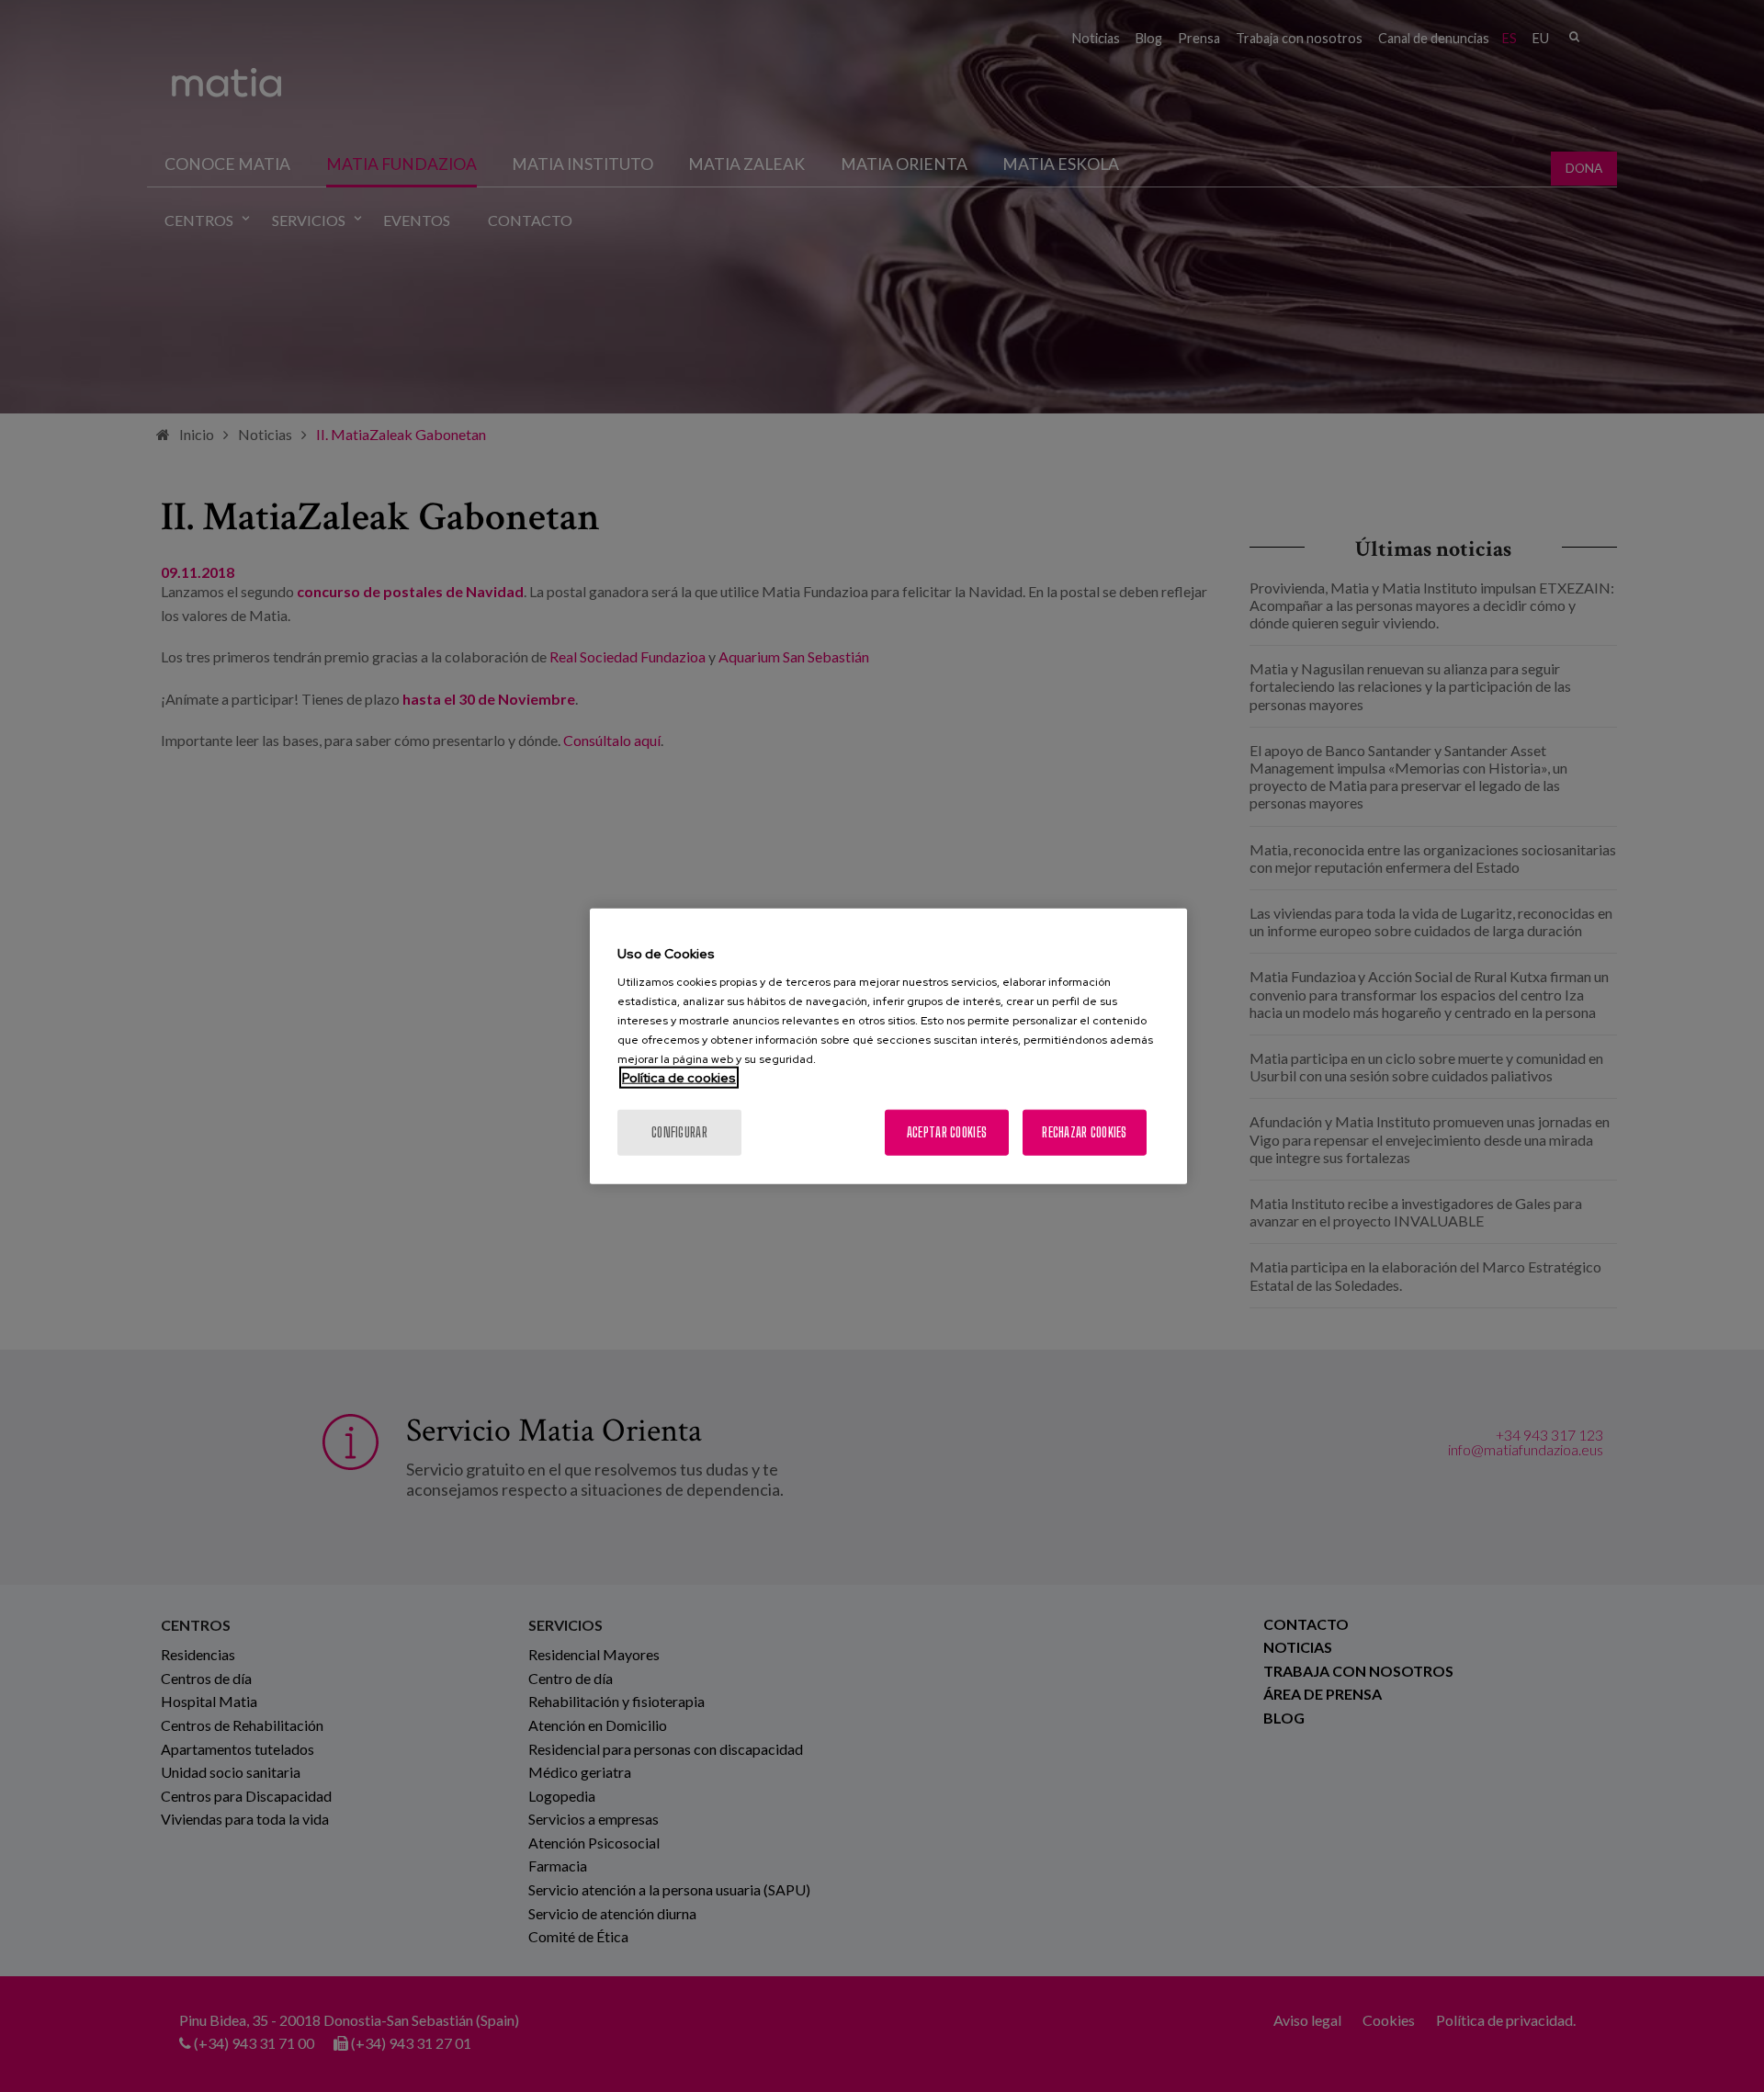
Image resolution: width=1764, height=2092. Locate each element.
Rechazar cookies (1084, 1132)
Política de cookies (679, 1078)
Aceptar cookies (947, 1132)
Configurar (679, 1132)
